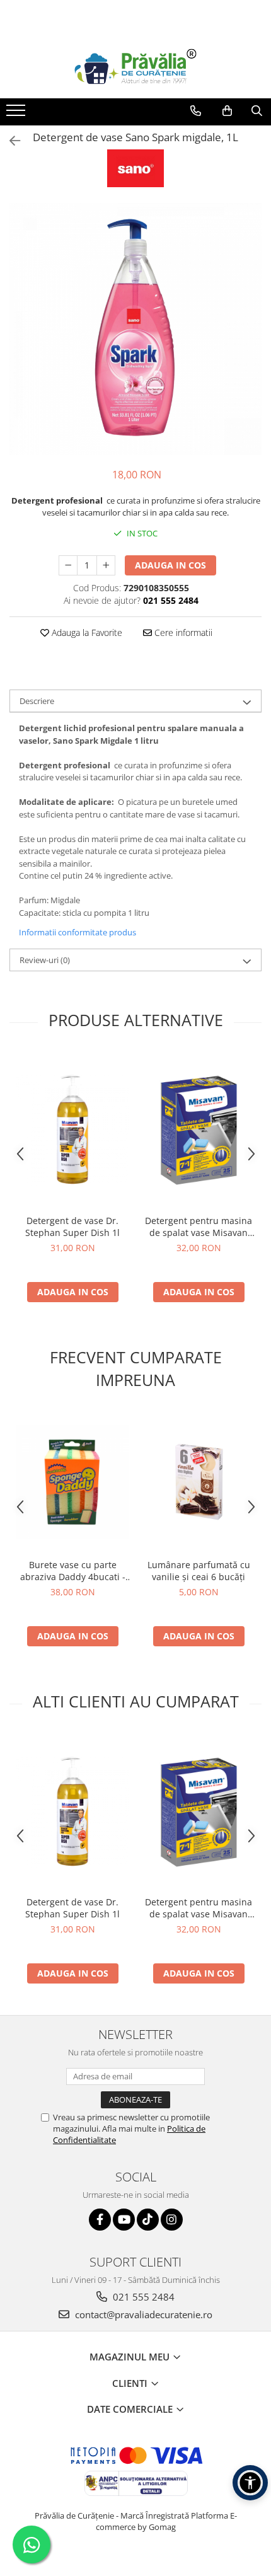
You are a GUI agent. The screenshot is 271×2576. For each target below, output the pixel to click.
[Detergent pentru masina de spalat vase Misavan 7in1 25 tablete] (199, 1129)
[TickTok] (148, 2220)
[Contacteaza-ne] (196, 111)
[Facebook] (100, 2220)
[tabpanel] (135, 329)
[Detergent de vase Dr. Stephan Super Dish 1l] (72, 1129)
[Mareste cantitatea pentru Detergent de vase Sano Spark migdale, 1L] (106, 565)
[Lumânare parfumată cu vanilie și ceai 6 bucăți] (199, 1482)
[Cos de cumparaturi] (227, 111)
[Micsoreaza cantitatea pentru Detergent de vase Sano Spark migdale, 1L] (68, 565)
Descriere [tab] (37, 701)
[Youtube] (124, 2220)
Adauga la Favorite (86, 632)
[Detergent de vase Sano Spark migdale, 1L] (135, 329)
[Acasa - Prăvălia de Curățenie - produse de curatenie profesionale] (135, 67)
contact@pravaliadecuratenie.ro (142, 2314)
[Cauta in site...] (257, 111)
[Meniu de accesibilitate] (250, 2483)
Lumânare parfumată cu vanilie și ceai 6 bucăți (199, 1571)
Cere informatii (182, 632)
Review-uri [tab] (45, 960)
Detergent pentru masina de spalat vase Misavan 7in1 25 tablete (199, 1227)
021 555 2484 (142, 2297)
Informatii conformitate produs (78, 932)
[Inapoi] (9, 141)
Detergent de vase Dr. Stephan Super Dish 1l (72, 1227)
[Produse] (17, 114)
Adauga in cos (170, 565)
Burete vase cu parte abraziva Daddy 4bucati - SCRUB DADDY (73, 1571)
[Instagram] (172, 2220)
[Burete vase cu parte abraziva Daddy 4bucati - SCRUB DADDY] (72, 1482)
